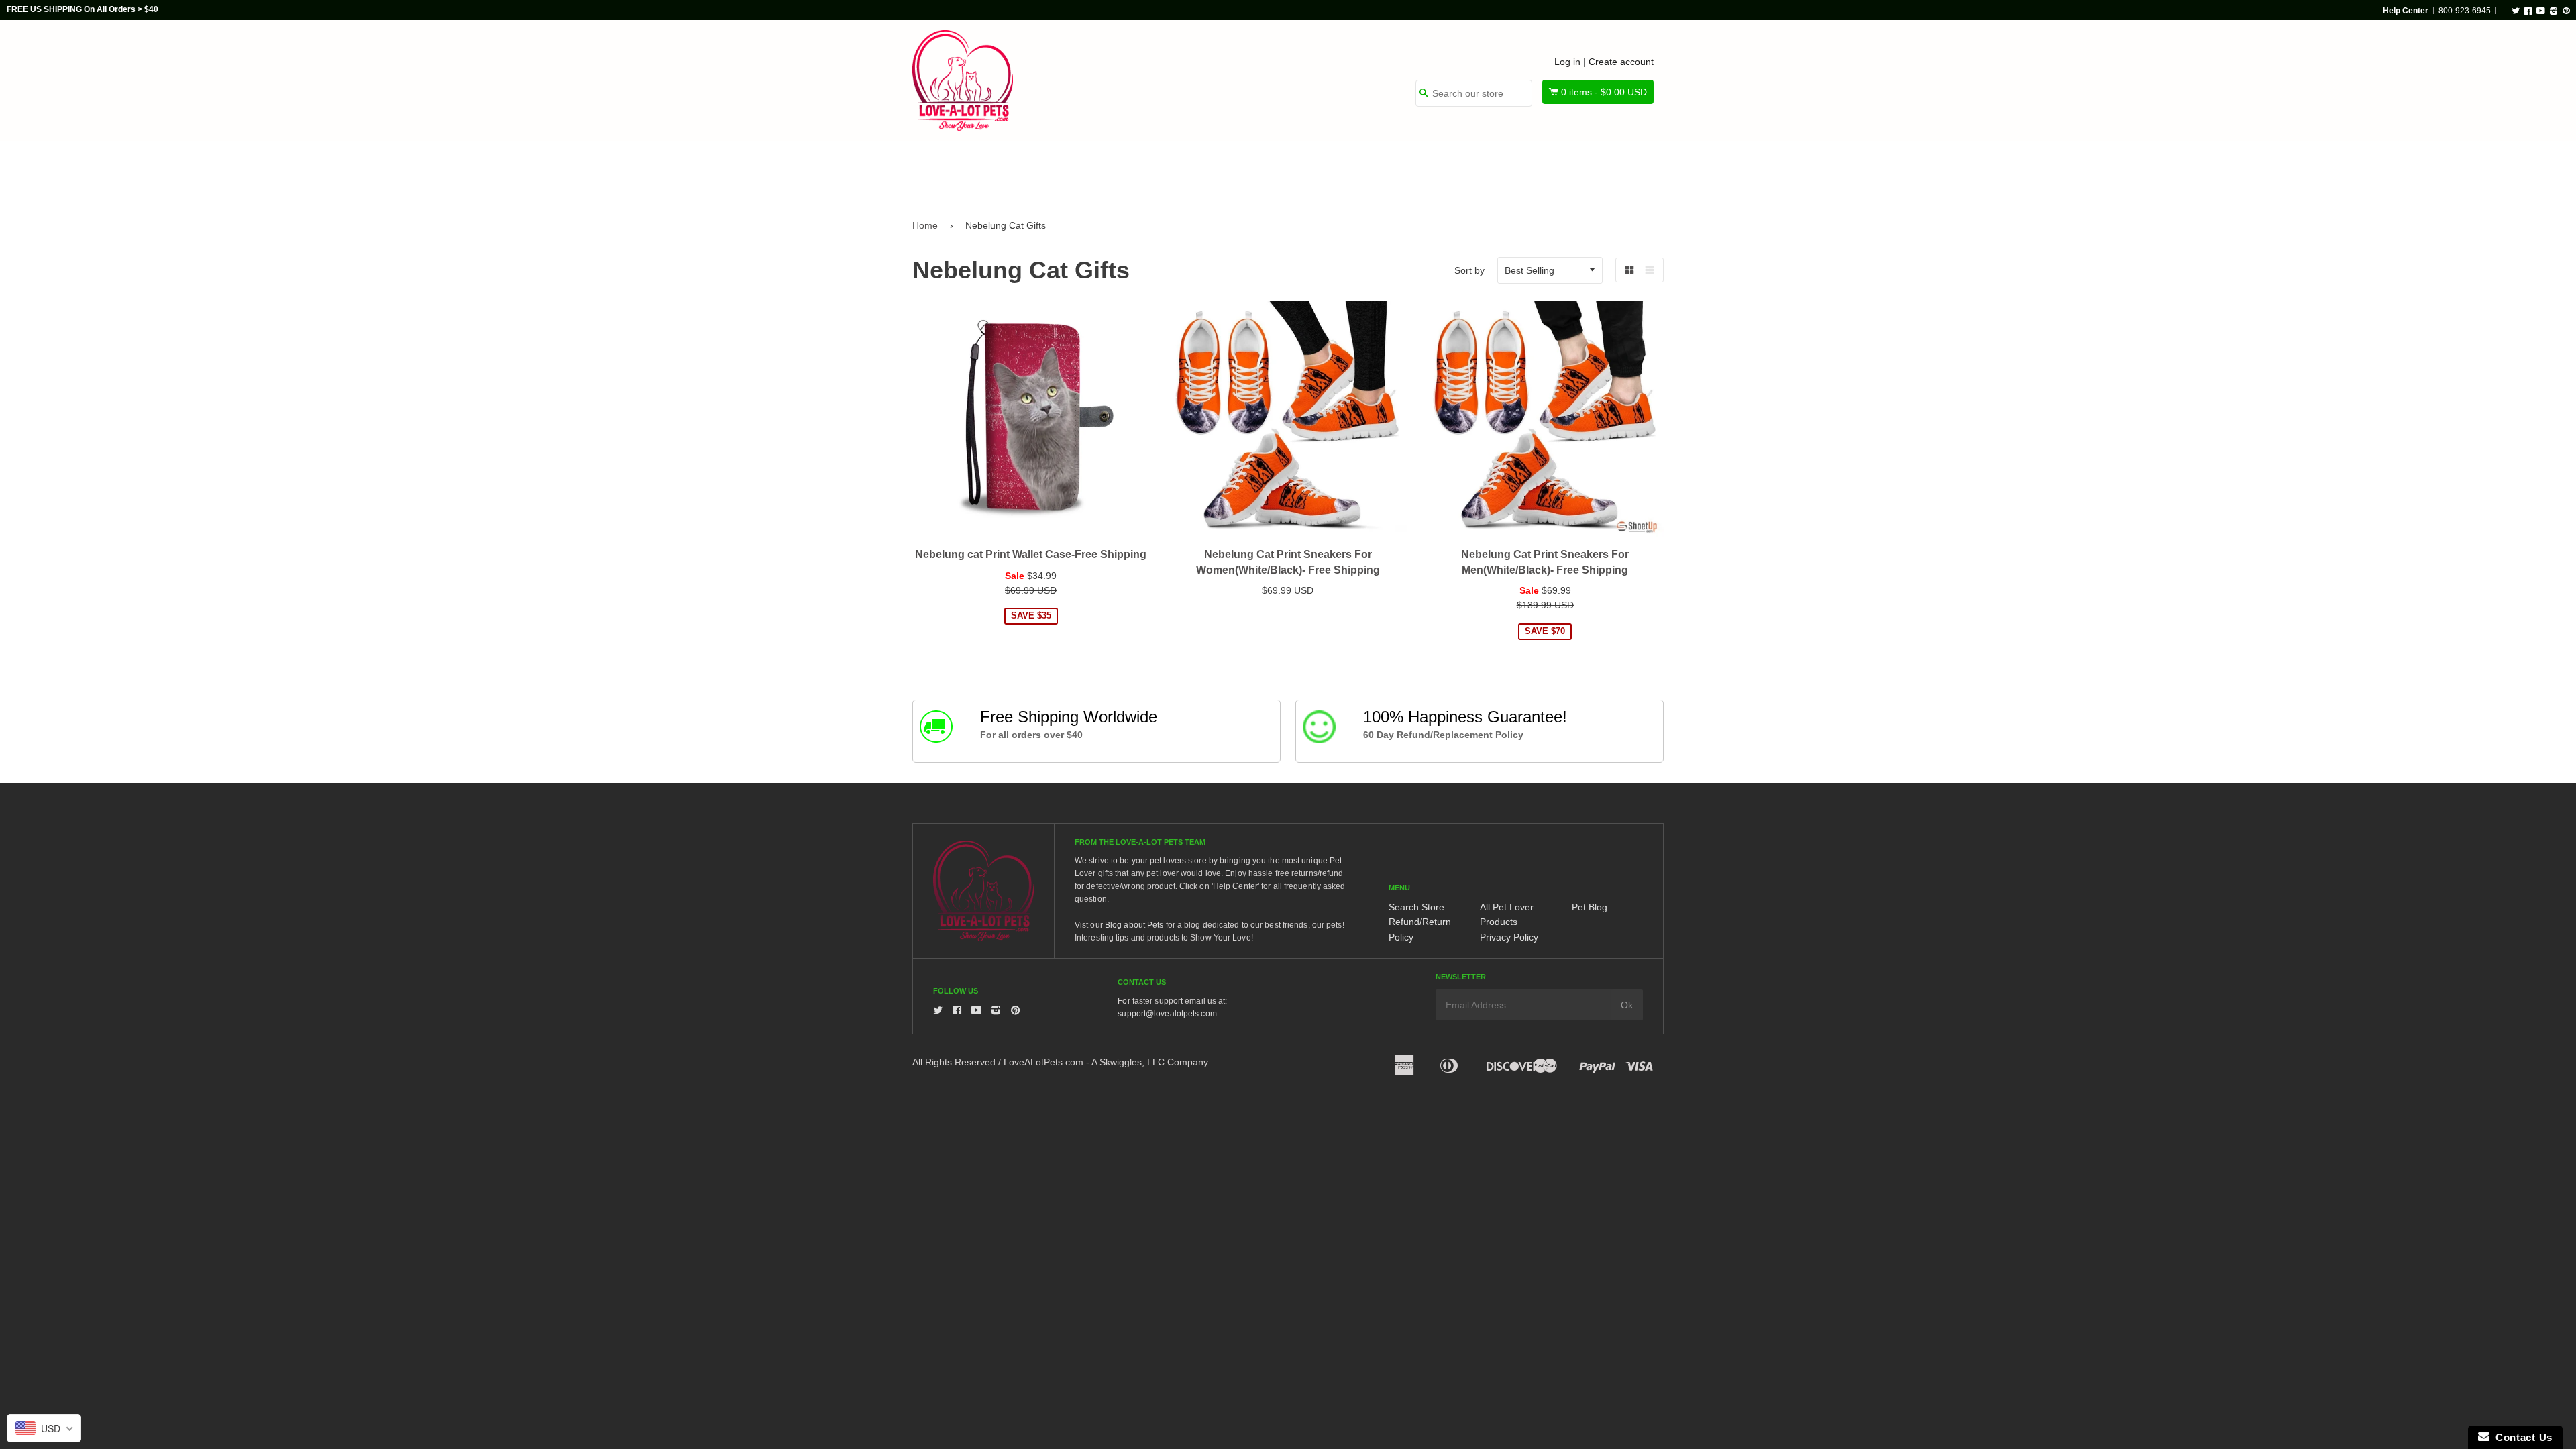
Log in (1567, 62)
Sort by (1469, 270)
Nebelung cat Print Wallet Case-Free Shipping (1031, 554)
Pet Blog (1590, 907)
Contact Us (2521, 1437)
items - (1604, 92)
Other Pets (1236, 169)
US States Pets (1336, 169)
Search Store (1416, 907)
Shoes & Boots (1446, 169)
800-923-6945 (2465, 11)
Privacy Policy (1509, 937)
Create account (1621, 62)
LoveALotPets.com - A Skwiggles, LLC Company (1106, 1062)
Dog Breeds (1050, 169)
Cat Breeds (1143, 169)
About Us (1618, 169)
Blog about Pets (1134, 925)
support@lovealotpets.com (1167, 1014)
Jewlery (1539, 169)
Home (925, 225)
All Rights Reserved (954, 1062)
